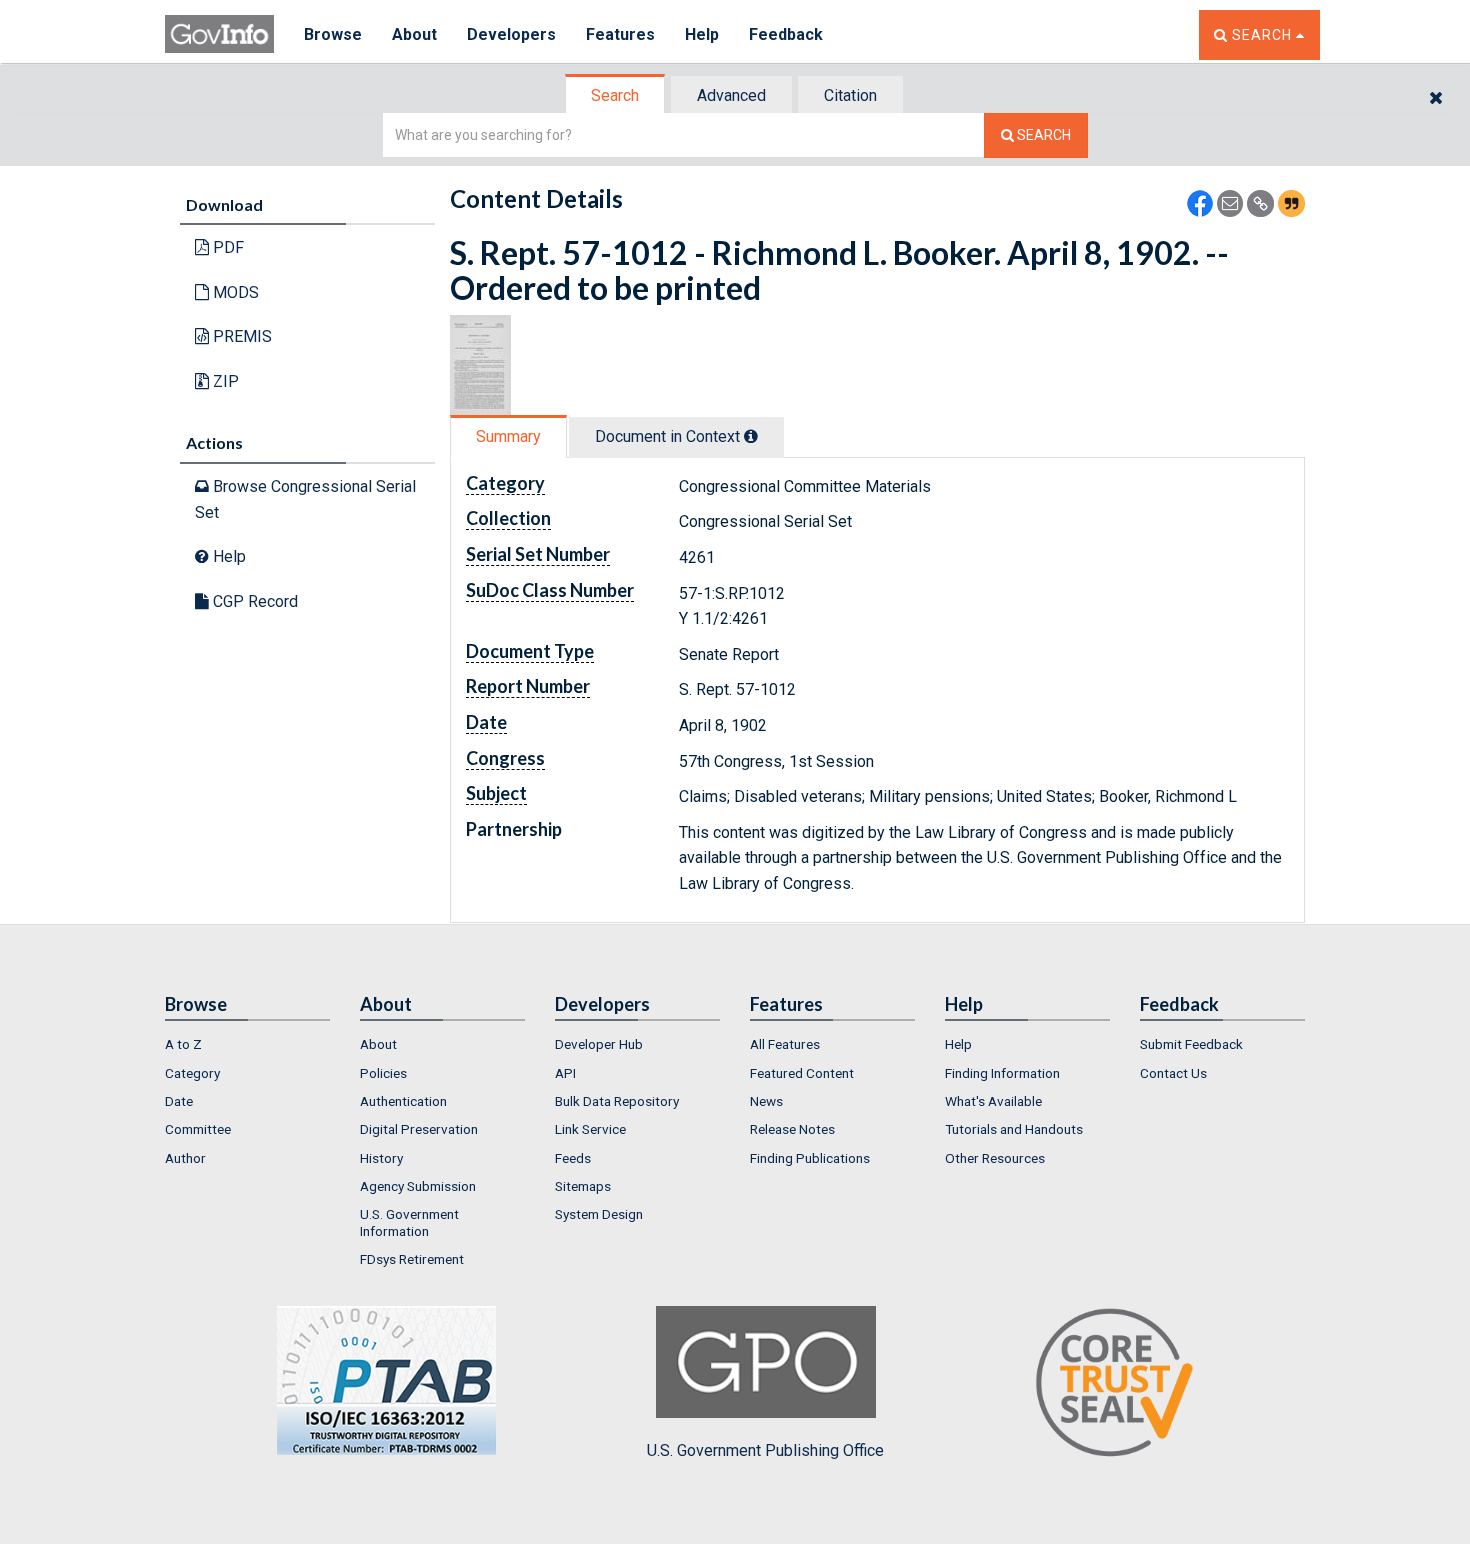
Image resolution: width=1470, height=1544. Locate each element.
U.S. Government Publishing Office (765, 1450)
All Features (785, 1044)
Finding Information (1002, 1073)
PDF (226, 247)
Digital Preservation (419, 1129)
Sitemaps (583, 1186)
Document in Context (669, 436)
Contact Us (1173, 1073)
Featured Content (802, 1073)
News (766, 1101)
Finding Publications (810, 1158)
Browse (333, 34)
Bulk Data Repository (617, 1101)
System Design (599, 1214)
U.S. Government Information (409, 1222)
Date (179, 1101)
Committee (198, 1129)
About (414, 34)
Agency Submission (418, 1186)
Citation (850, 95)
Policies (383, 1073)
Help (702, 34)
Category (192, 1073)
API (565, 1073)
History (381, 1158)
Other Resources (995, 1158)
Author (185, 1158)
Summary (508, 436)
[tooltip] (751, 436)
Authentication (403, 1101)
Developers (511, 34)
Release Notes (792, 1129)
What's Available (993, 1101)
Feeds (573, 1158)
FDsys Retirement (412, 1259)
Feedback (786, 34)
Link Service (590, 1129)
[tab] (616, 95)
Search (615, 95)
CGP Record (253, 601)
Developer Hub (599, 1044)
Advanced (731, 95)
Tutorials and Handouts (1014, 1129)
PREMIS (240, 336)
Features (620, 34)
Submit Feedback (1191, 1044)
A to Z (183, 1044)
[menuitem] (247, 1044)
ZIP (224, 381)
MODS (234, 292)
